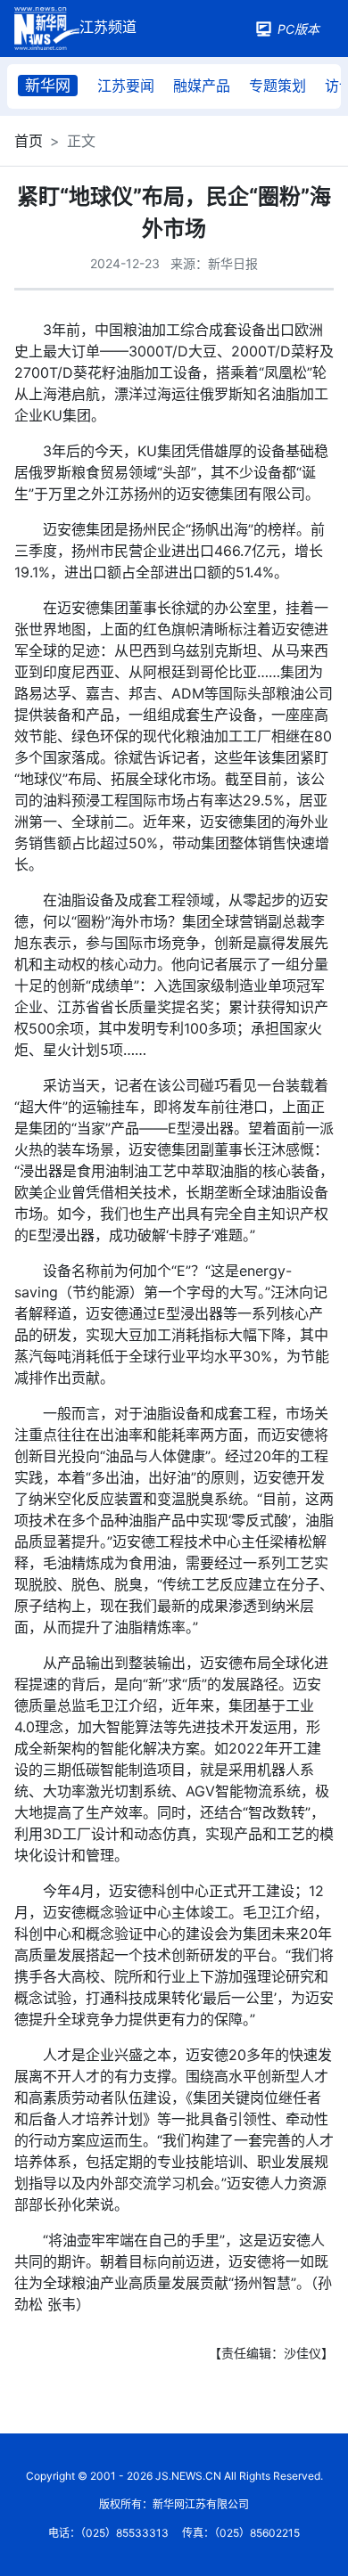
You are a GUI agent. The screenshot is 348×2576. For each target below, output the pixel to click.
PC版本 (298, 29)
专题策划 (278, 86)
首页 (29, 141)
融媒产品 (202, 86)
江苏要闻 (126, 86)
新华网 (48, 86)
